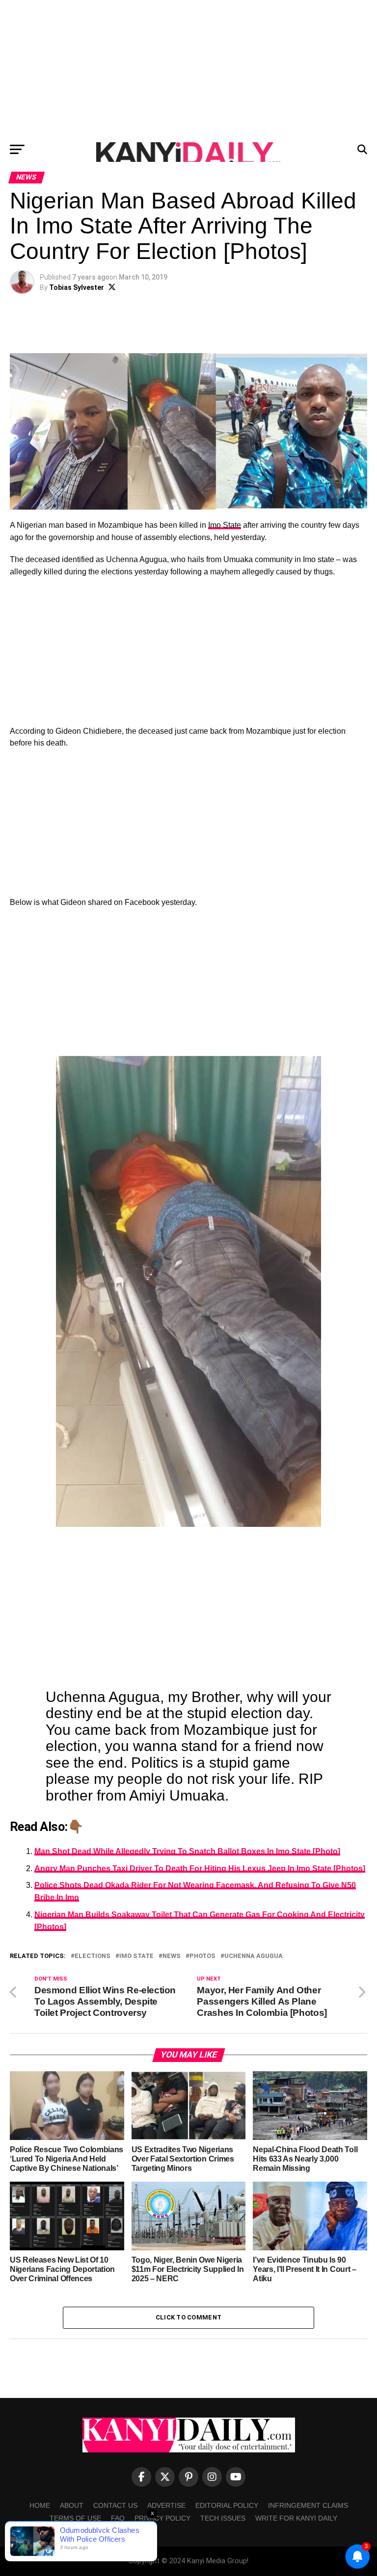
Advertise (166, 2505)
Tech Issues (223, 2518)
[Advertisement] (188, 69)
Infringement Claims (308, 2505)
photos (202, 1956)
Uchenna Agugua (254, 1956)
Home (40, 2505)
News (172, 1956)
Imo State (225, 525)
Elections (93, 1956)
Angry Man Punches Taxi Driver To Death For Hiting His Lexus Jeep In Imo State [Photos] (200, 1868)
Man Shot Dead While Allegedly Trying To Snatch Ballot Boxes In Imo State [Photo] (187, 1851)
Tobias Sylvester (77, 287)
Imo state (136, 1956)
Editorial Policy (227, 2505)
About (72, 2505)
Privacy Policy (162, 2518)
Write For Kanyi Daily (296, 2518)
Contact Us (115, 2505)
